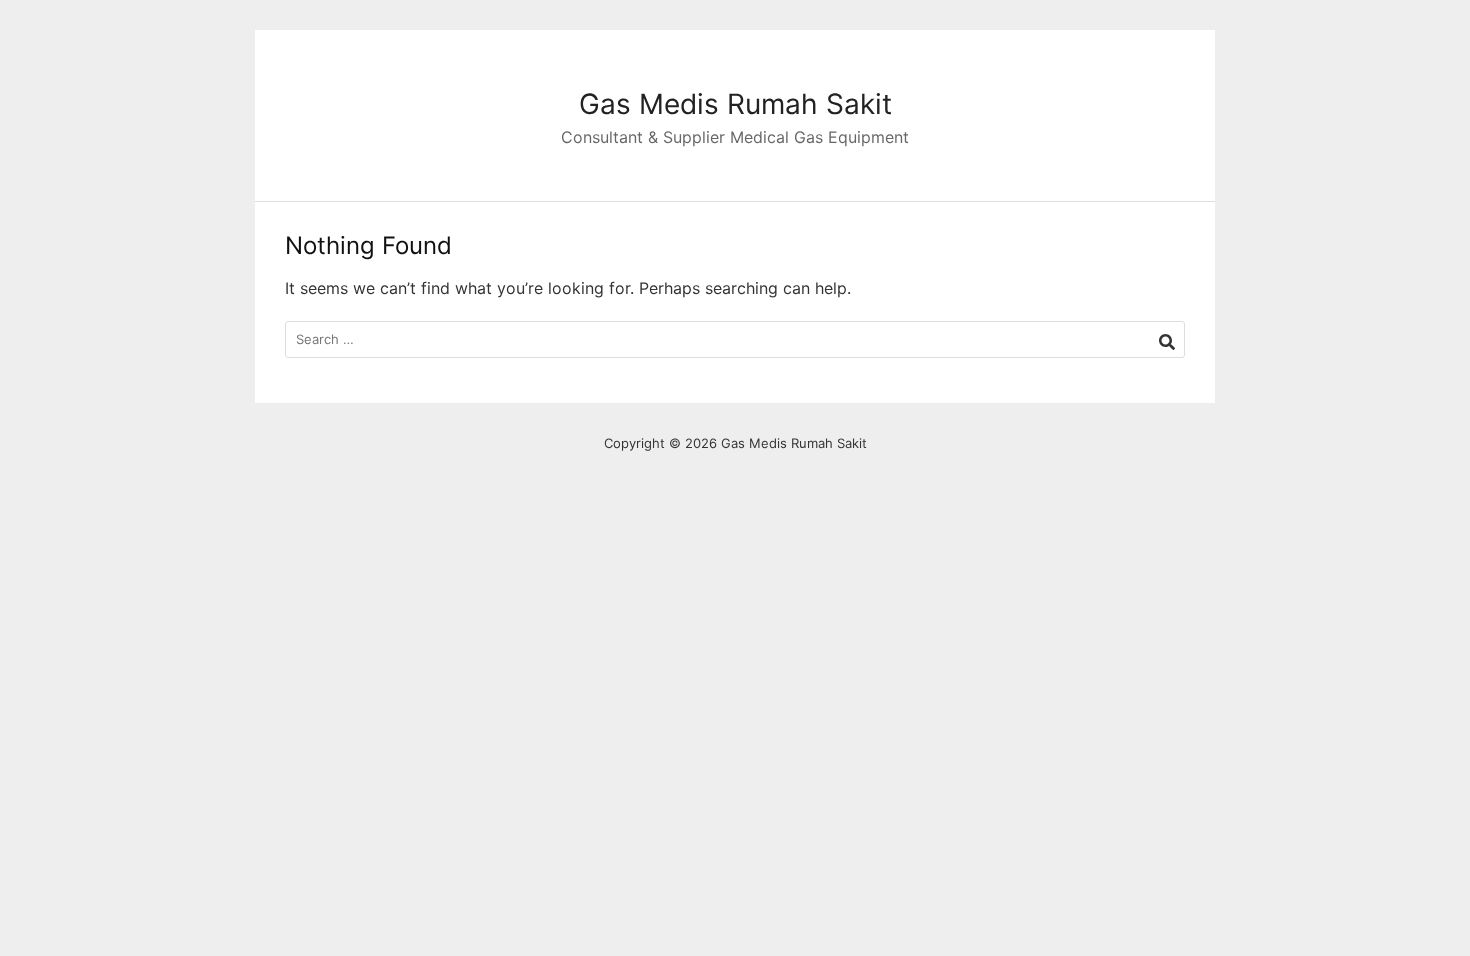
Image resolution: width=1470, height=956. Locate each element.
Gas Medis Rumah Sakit (735, 104)
